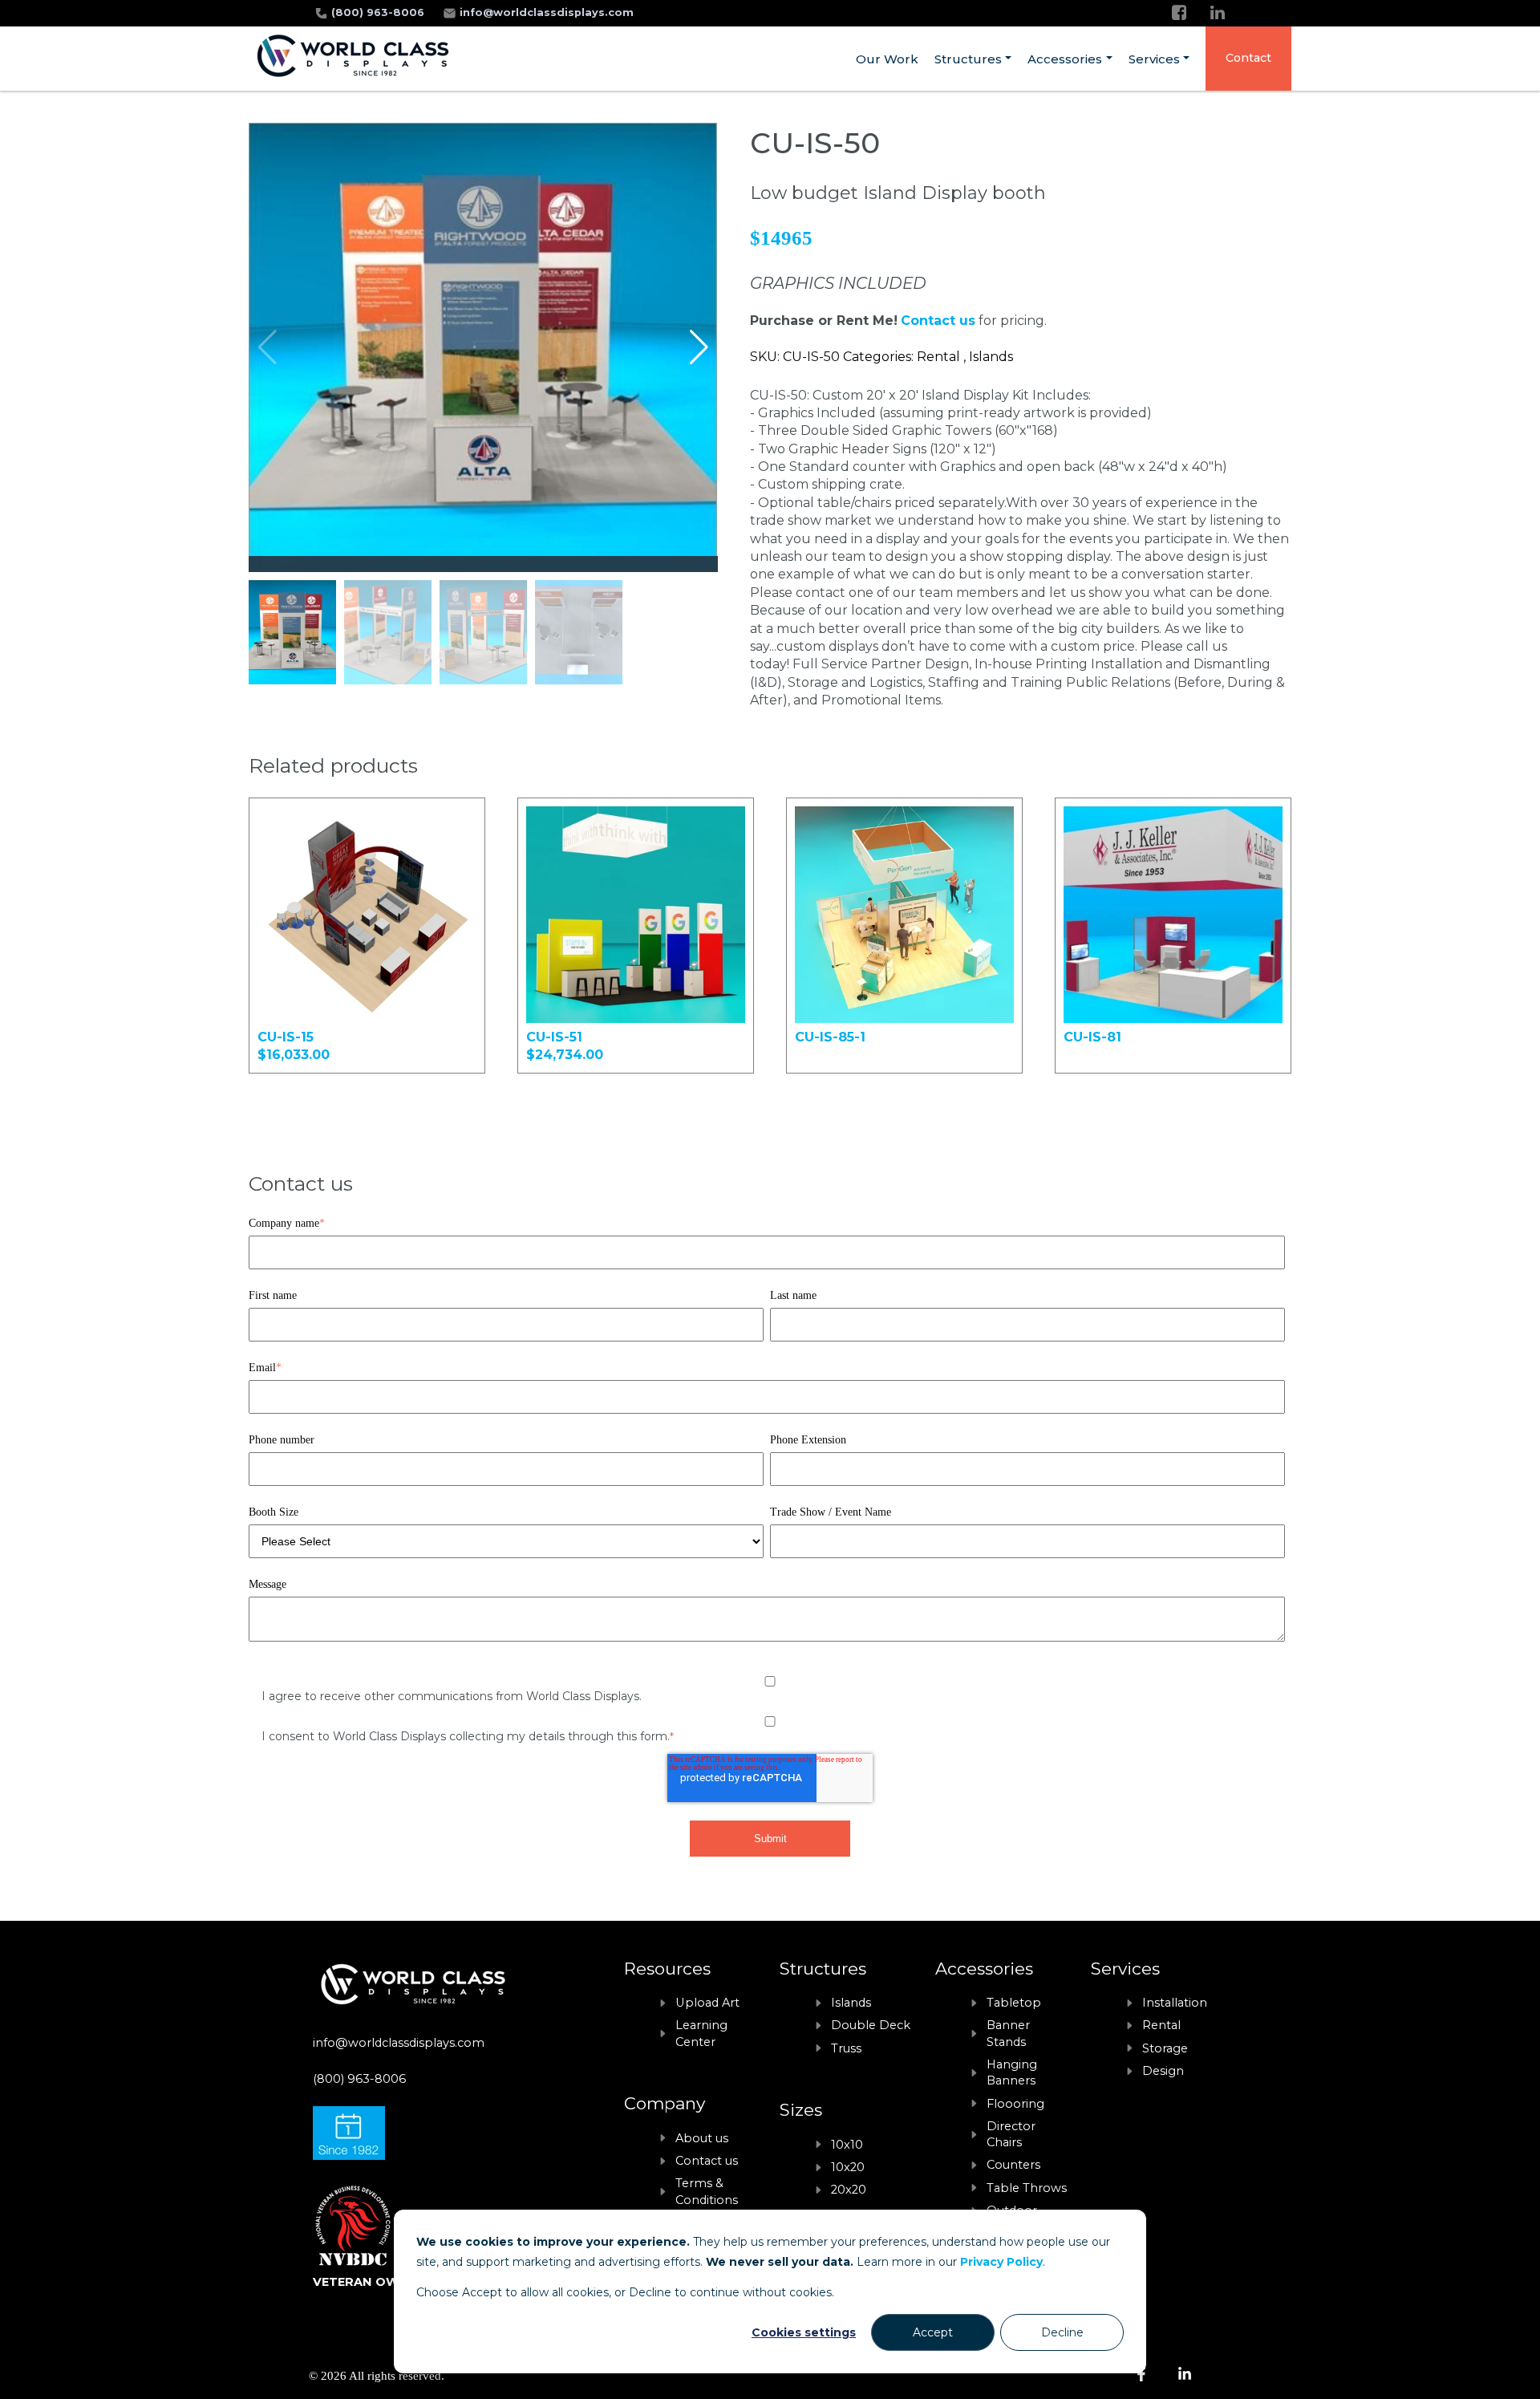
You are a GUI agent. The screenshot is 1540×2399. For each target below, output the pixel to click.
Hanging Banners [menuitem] (1012, 2072)
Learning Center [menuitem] (701, 2033)
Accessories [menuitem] (1065, 59)
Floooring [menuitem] (1015, 2104)
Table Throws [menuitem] (1027, 2188)
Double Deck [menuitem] (871, 2025)
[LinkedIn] (1218, 12)
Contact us (938, 321)
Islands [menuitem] (851, 2003)
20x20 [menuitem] (849, 2190)
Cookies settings (804, 2332)
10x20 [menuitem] (848, 2167)
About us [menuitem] (702, 2138)
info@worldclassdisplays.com (547, 12)
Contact (1248, 58)
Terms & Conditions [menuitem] (707, 2191)
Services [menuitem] (1154, 59)
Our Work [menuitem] (887, 59)
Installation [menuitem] (1175, 2003)
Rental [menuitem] (1161, 2025)
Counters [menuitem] (1013, 2165)
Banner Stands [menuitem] (1008, 2033)
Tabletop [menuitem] (1014, 2003)
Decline (1062, 2332)
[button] (699, 347)
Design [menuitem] (1163, 2071)
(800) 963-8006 (379, 12)
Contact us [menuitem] (707, 2161)
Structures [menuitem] (968, 59)
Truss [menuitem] (846, 2048)
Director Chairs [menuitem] (1011, 2134)
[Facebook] (1179, 12)
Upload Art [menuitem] (707, 2003)
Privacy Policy (1001, 2262)
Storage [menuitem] (1165, 2048)
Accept (933, 2332)
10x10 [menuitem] (847, 2145)
